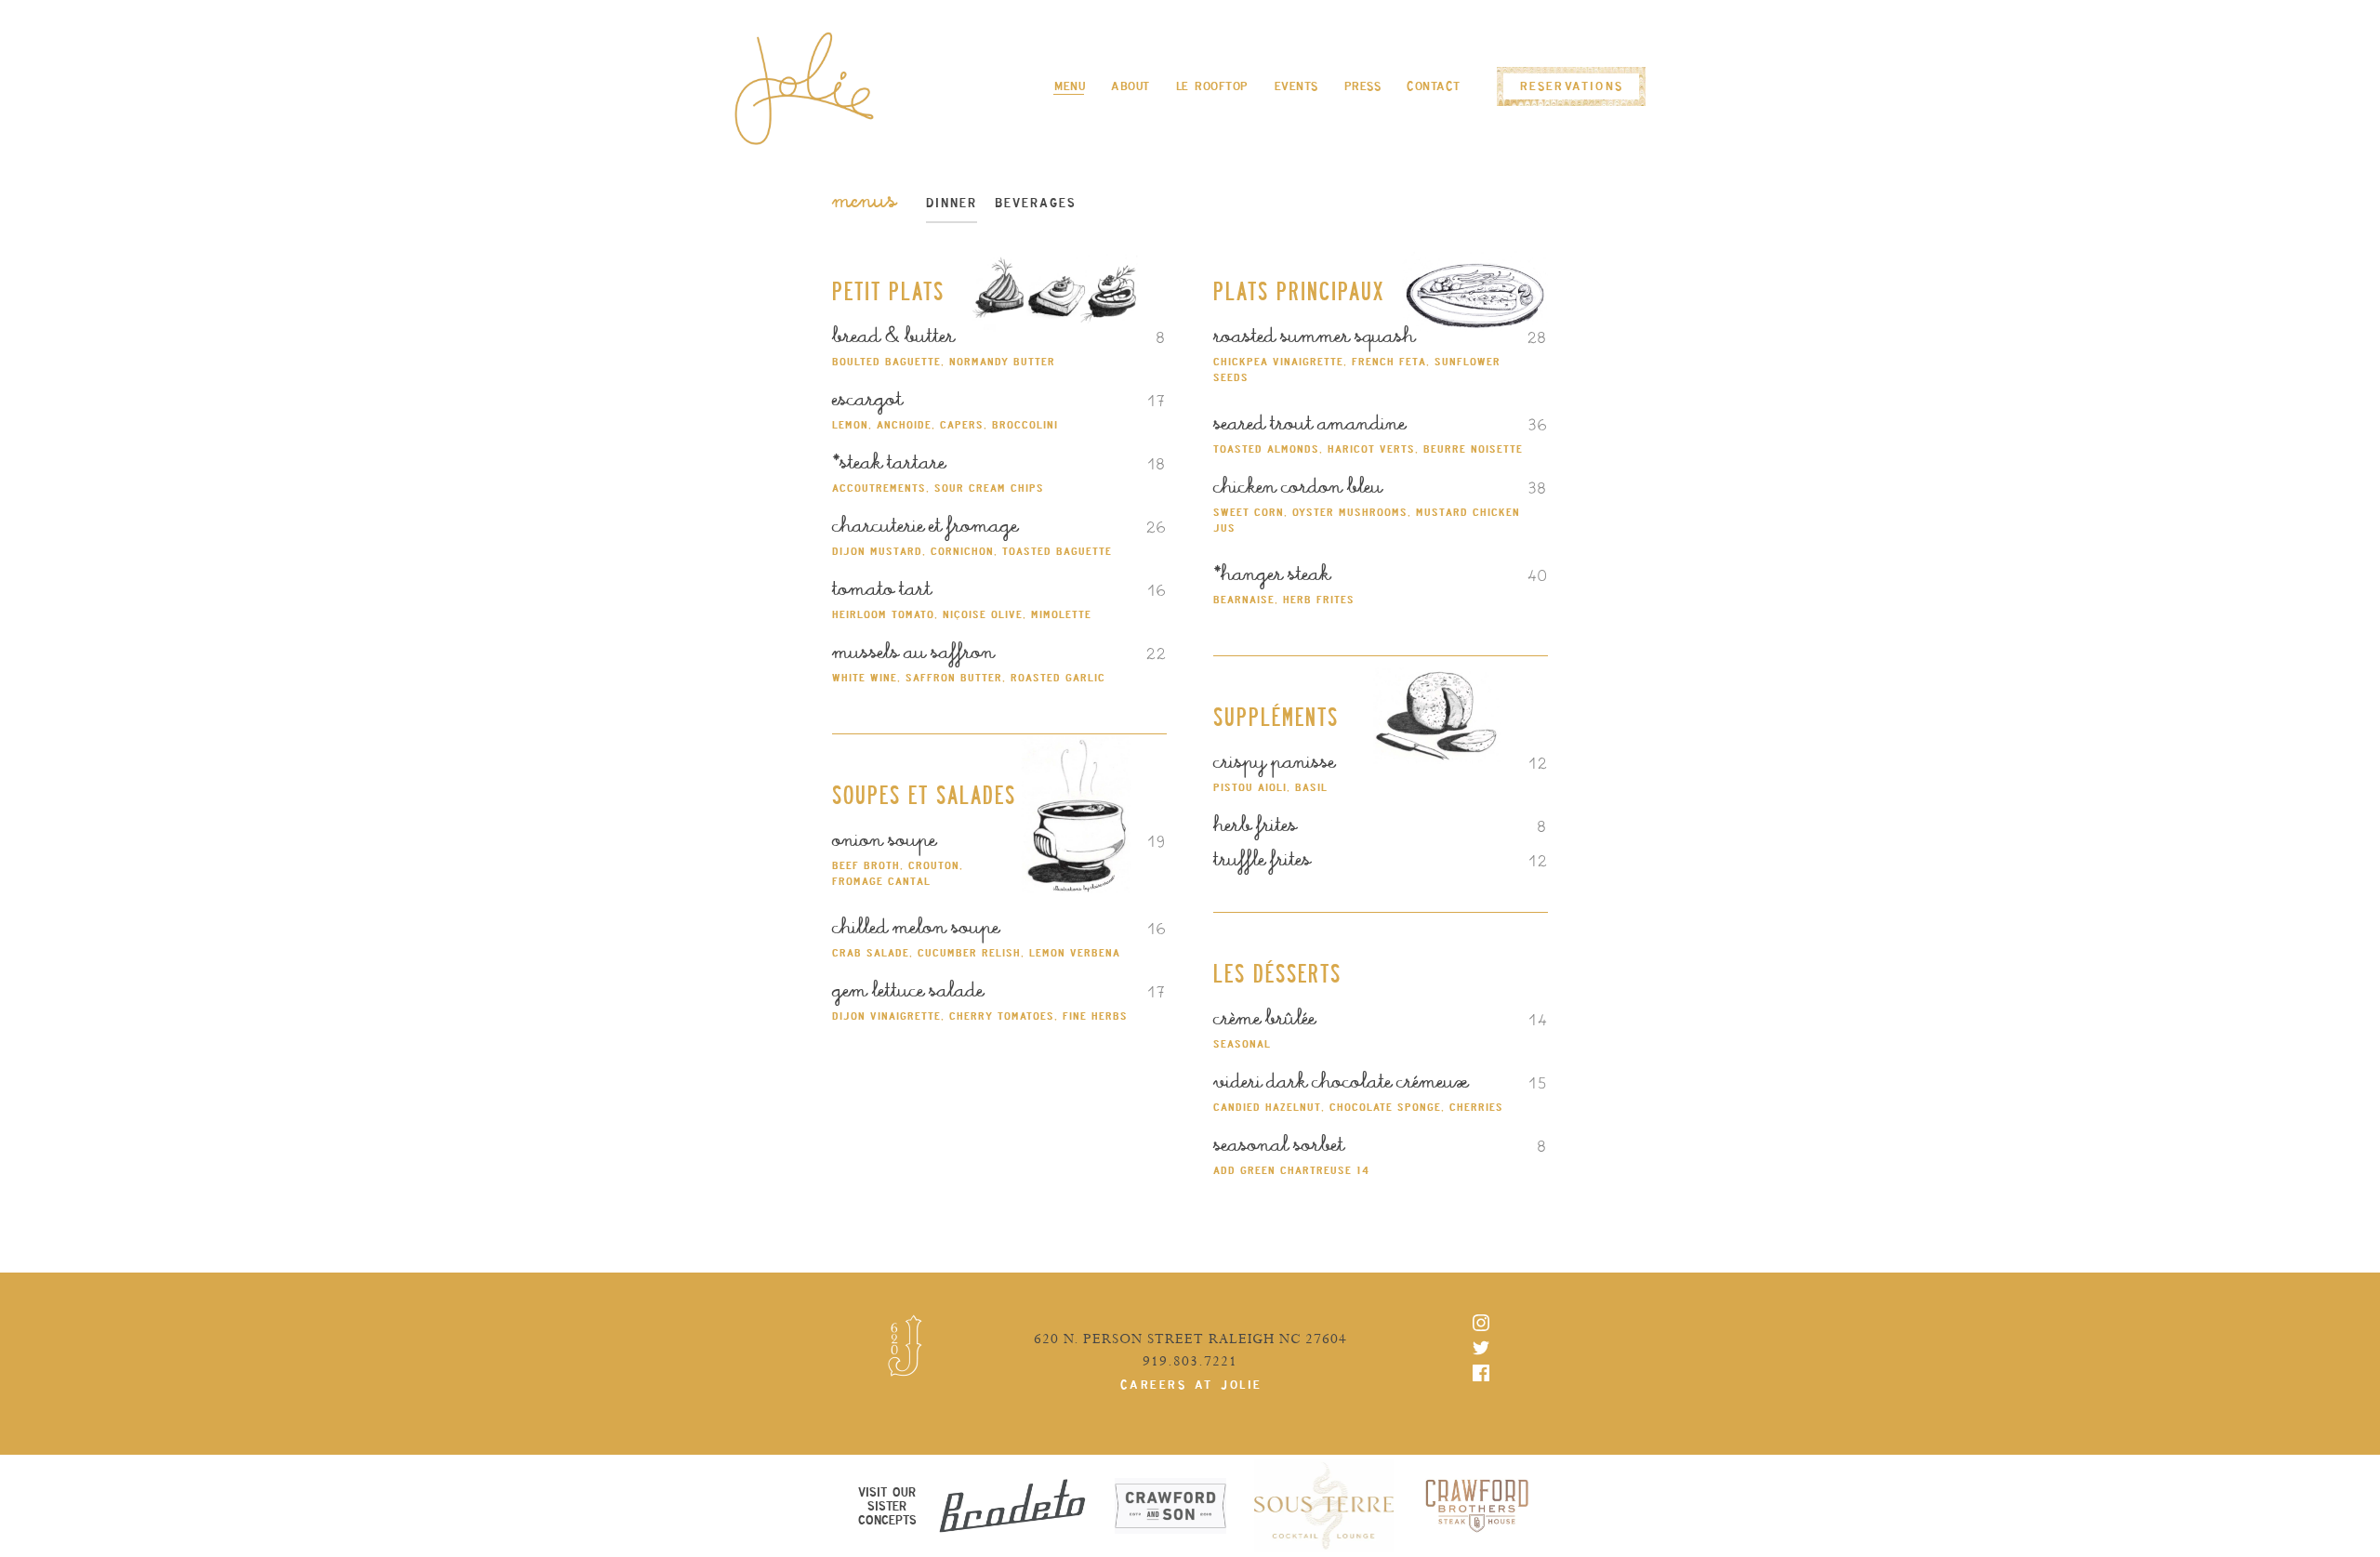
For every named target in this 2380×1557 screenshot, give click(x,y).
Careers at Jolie (1191, 1384)
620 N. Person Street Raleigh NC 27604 (1190, 1339)
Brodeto (1012, 1506)
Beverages (1036, 206)
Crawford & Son (1170, 1506)
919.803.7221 (1190, 1362)
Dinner (952, 206)
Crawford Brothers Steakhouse (1477, 1506)
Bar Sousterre (1324, 1506)
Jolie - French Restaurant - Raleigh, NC (804, 88)
